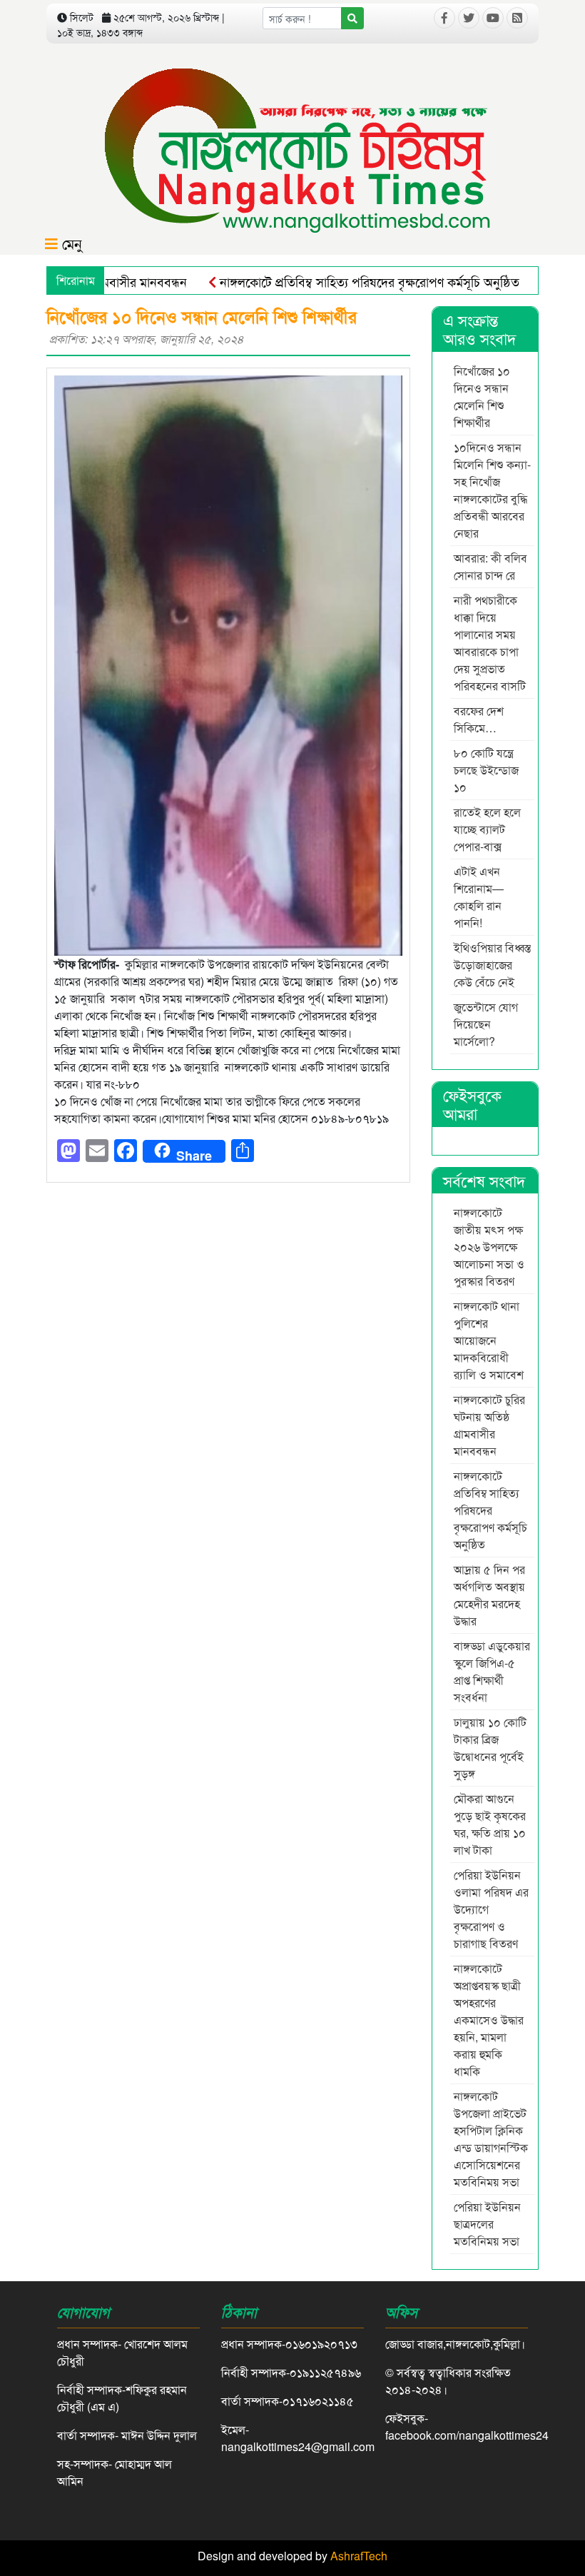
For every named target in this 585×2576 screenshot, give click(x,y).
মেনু (70, 243)
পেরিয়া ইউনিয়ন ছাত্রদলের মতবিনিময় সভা (488, 2224)
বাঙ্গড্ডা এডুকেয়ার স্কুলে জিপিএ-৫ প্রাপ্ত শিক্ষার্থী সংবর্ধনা (492, 1671)
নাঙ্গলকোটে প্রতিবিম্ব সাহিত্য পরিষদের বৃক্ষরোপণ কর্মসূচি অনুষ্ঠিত (330, 281)
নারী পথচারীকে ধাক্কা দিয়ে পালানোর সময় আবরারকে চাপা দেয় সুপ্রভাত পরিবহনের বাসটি (490, 643)
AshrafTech (359, 2556)
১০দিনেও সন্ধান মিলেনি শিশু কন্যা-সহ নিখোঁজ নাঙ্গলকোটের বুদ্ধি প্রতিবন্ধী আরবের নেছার (492, 490)
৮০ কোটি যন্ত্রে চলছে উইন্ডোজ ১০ (486, 770)
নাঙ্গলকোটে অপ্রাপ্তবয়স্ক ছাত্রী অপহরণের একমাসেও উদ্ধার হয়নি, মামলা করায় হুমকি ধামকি (489, 2020)
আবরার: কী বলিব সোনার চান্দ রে (490, 566)
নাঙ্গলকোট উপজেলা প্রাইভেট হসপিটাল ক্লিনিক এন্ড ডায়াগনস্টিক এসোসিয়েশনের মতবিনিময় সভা (491, 2139)
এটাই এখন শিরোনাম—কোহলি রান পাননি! (479, 897)
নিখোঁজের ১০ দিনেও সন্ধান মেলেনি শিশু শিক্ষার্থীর (482, 396)
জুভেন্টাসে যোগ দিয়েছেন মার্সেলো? (486, 1024)
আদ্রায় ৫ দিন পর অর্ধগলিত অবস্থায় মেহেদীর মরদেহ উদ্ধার (489, 1595)
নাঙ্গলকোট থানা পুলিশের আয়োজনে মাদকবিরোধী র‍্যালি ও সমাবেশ (490, 1340)
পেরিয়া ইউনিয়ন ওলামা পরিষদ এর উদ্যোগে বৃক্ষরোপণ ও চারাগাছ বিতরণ (491, 1909)
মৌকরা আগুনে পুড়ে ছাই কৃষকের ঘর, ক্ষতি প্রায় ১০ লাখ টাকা (490, 1824)
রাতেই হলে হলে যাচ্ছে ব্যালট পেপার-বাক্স (487, 829)
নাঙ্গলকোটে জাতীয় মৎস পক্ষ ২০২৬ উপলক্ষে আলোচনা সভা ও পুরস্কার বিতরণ (489, 1247)
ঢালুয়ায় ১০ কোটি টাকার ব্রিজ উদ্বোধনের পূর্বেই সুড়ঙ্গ (490, 1748)
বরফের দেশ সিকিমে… (479, 719)
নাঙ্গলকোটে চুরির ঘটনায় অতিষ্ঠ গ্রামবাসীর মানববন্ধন (489, 1425)
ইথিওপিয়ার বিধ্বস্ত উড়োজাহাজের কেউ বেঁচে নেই (492, 965)
